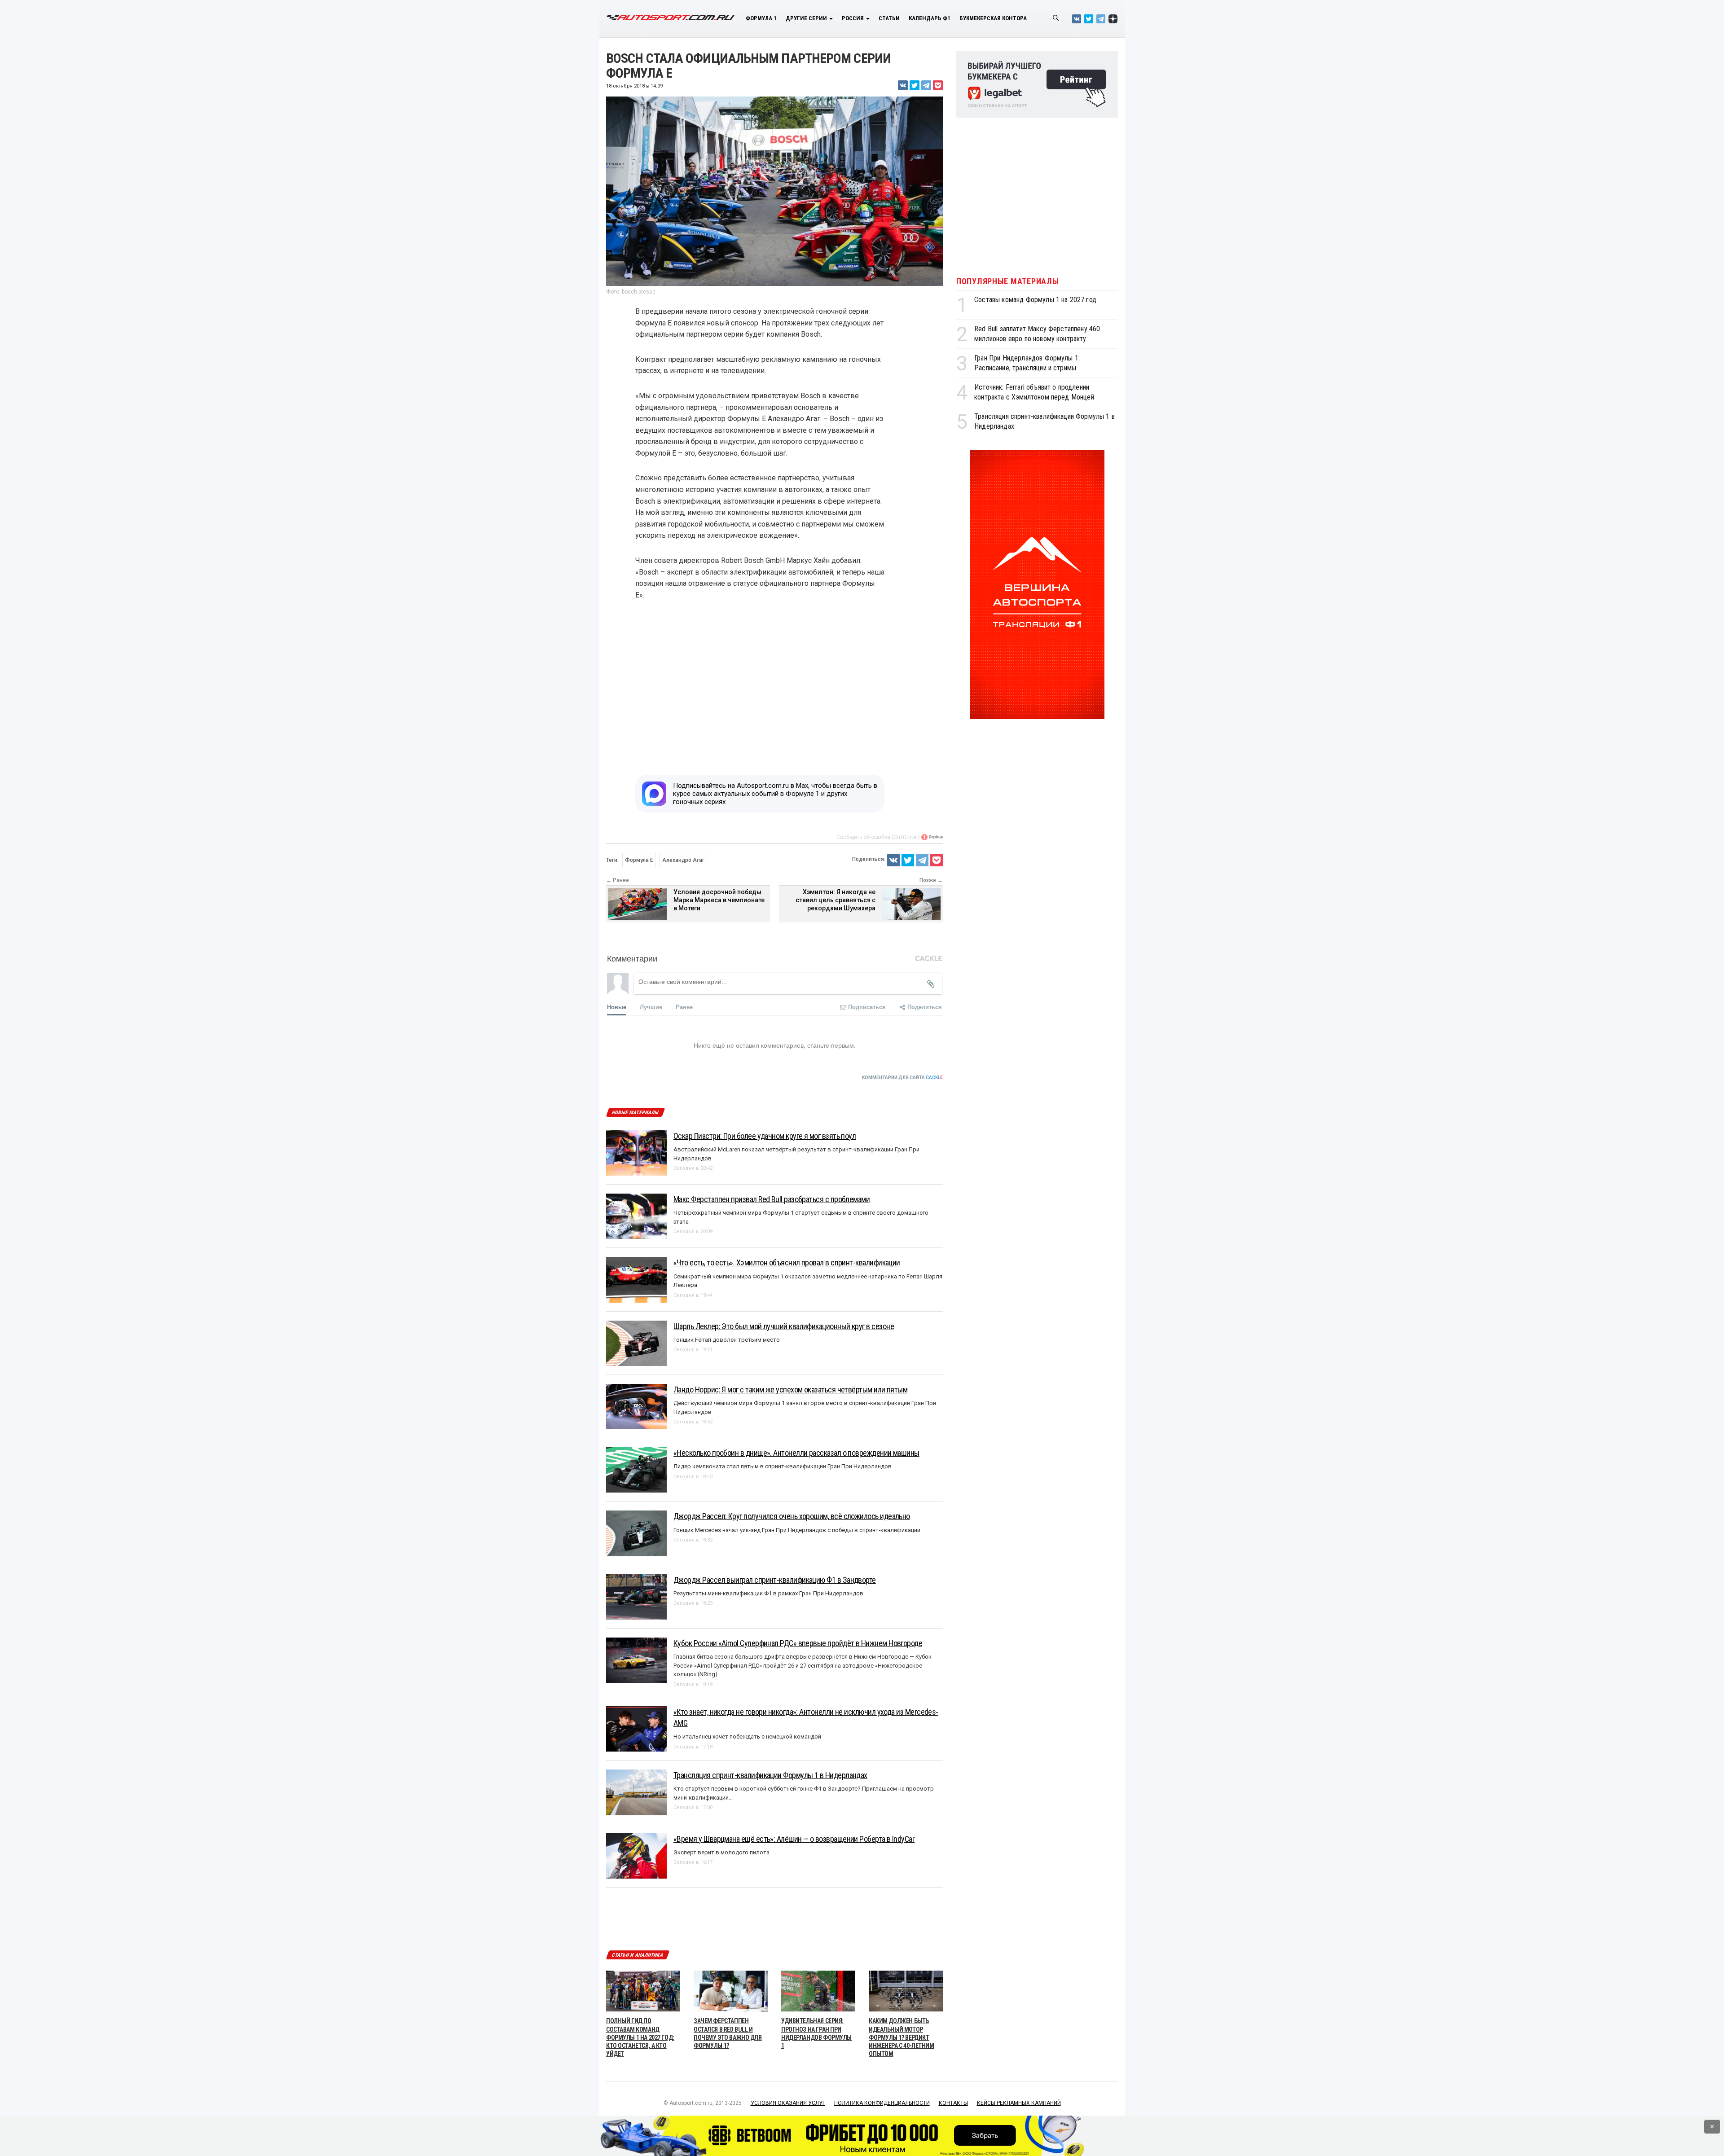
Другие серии (807, 18)
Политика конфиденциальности (882, 2103)
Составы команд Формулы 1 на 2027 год (1035, 300)
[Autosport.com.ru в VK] (1077, 19)
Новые (617, 1007)
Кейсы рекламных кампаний (1019, 2103)
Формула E (639, 860)
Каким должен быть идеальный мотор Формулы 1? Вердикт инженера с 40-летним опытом (902, 2037)
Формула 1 (761, 18)
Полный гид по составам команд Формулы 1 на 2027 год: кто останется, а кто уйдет (640, 2037)
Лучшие (651, 1007)
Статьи (889, 18)
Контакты (953, 2103)
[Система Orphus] (932, 837)
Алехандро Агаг (683, 860)
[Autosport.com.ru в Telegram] (1101, 19)
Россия (853, 18)
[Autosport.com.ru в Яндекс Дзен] (1113, 19)
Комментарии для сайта (902, 1078)
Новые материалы (635, 1113)
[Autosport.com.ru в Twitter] (1089, 19)
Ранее (684, 1007)
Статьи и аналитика (638, 1955)
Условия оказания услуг (788, 2103)
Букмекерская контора (993, 18)
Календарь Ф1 (930, 18)
